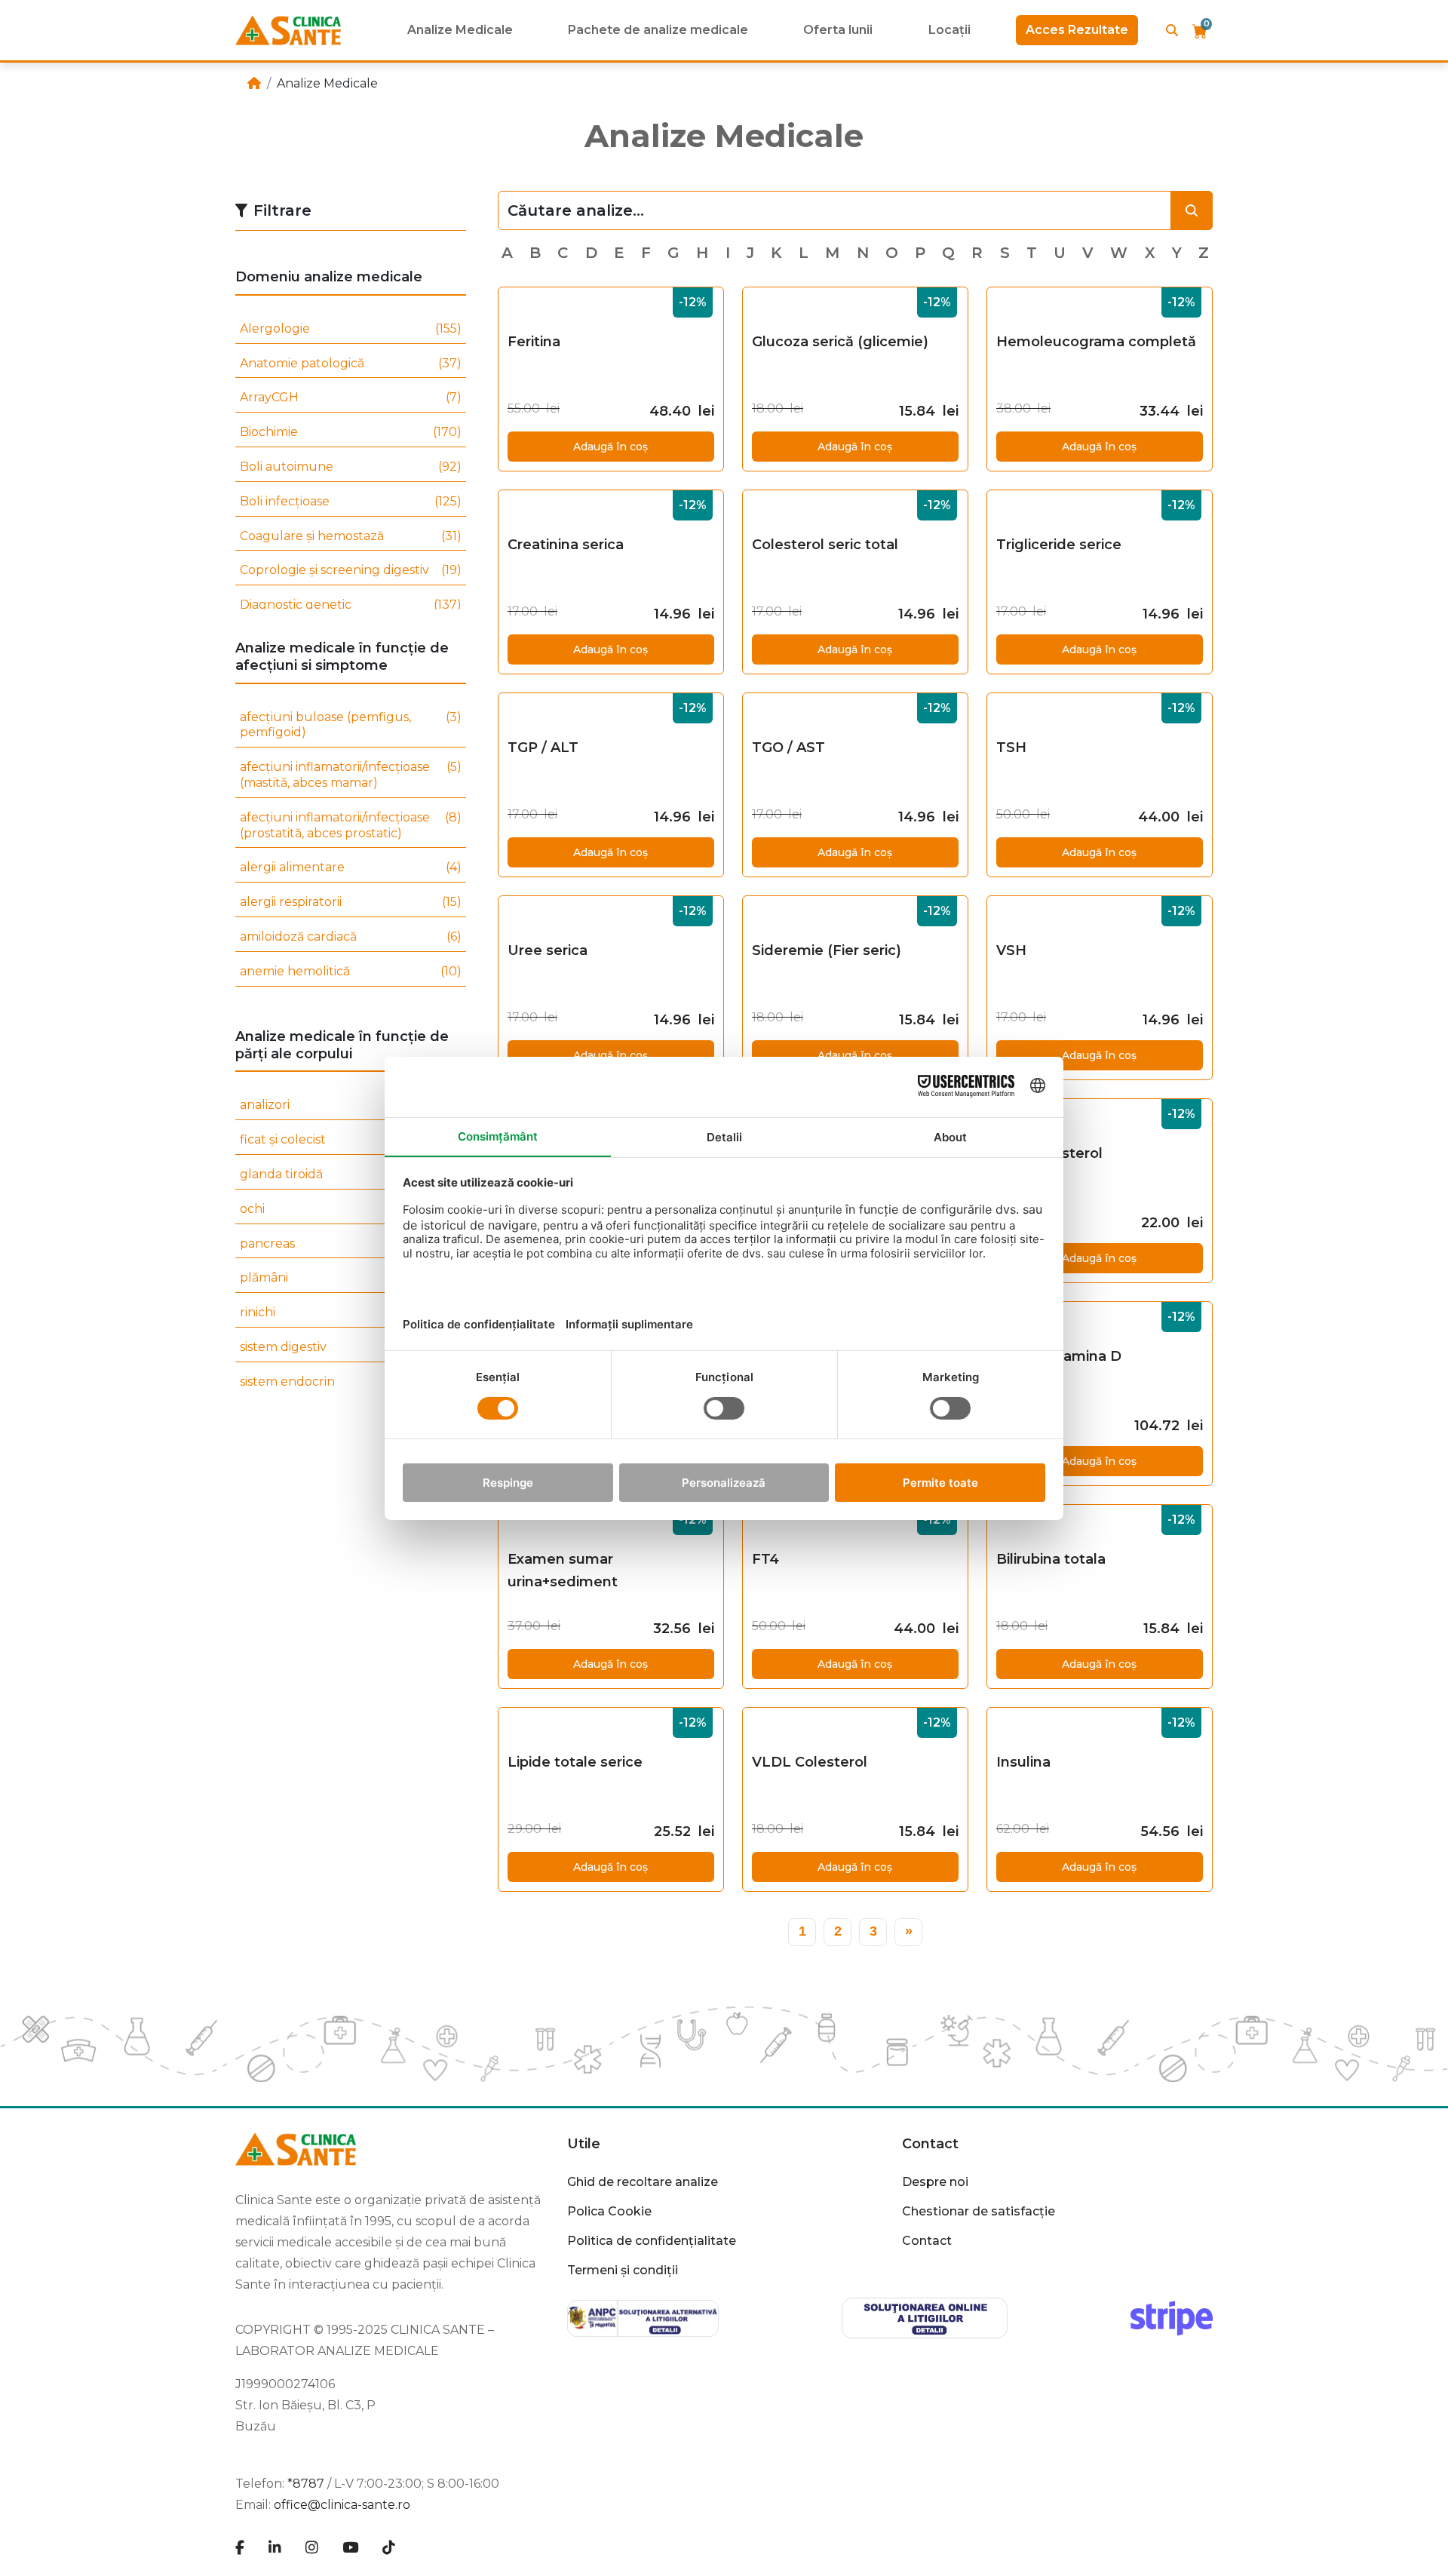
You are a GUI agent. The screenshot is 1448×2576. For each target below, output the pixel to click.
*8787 (306, 2484)
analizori (351, 1105)
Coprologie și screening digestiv (351, 570)
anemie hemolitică (351, 971)
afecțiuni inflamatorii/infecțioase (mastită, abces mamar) (351, 775)
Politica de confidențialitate (652, 2241)
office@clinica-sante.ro (342, 2505)
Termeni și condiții (623, 2270)
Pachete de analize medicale (658, 30)
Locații (949, 30)
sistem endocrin (351, 1382)
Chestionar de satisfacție (979, 2211)
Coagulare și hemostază (351, 536)
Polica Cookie (609, 2211)
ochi (351, 1209)
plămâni (351, 1277)
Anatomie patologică (351, 363)
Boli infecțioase (351, 501)
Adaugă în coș (610, 447)
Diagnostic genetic (351, 605)
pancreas (351, 1243)
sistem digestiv (351, 1347)
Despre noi (935, 2182)
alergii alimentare (351, 867)
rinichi (351, 1312)
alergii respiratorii (351, 902)
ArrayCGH (351, 397)
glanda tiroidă (351, 1174)
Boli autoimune (351, 467)
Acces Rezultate (1077, 30)
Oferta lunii (838, 30)
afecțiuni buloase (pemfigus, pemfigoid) (351, 725)
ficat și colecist (351, 1139)
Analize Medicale (460, 30)
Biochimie (351, 432)
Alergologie (351, 329)
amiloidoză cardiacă (351, 936)
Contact (927, 2241)
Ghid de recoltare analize (643, 2182)
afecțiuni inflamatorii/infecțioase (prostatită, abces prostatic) (351, 825)
